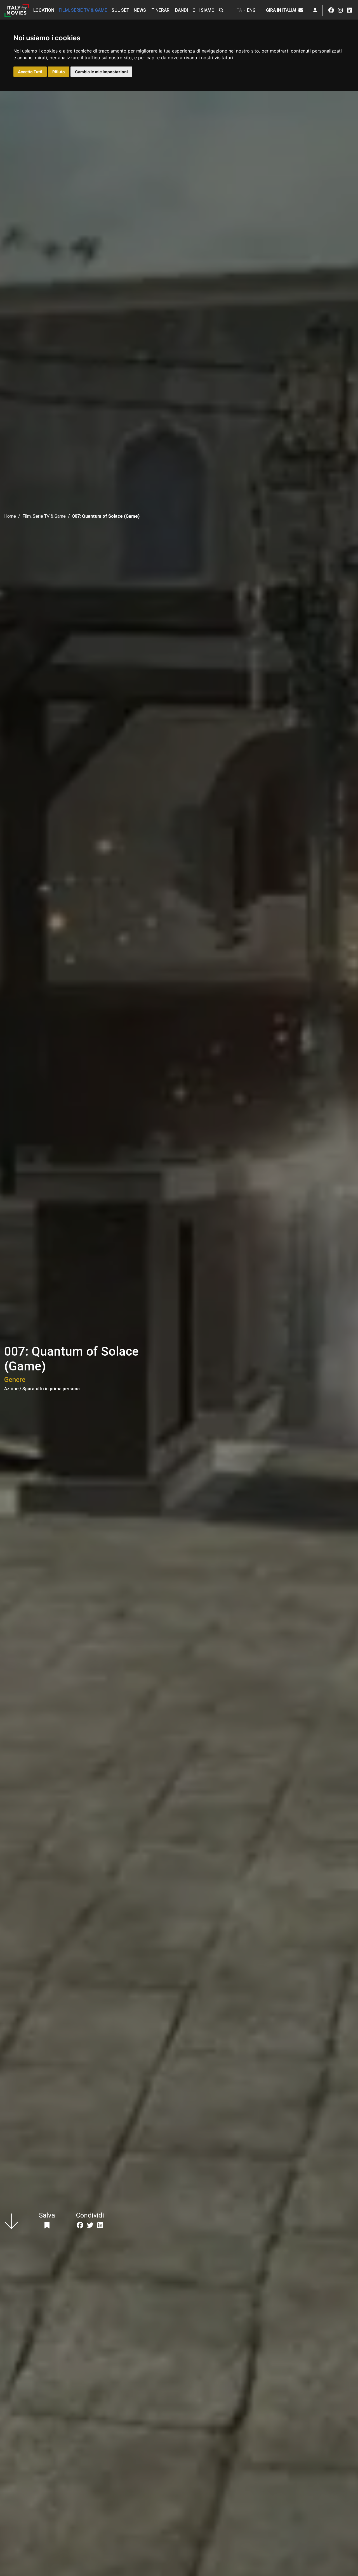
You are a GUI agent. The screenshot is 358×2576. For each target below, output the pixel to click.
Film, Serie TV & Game (83, 10)
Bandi (182, 10)
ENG (251, 10)
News (140, 10)
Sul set (120, 10)
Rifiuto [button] (59, 72)
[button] (221, 10)
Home (10, 516)
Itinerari (161, 10)
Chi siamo (203, 10)
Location (44, 10)
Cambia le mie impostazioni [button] (101, 72)
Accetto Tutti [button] (30, 72)
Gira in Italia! (282, 10)
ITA (239, 10)
